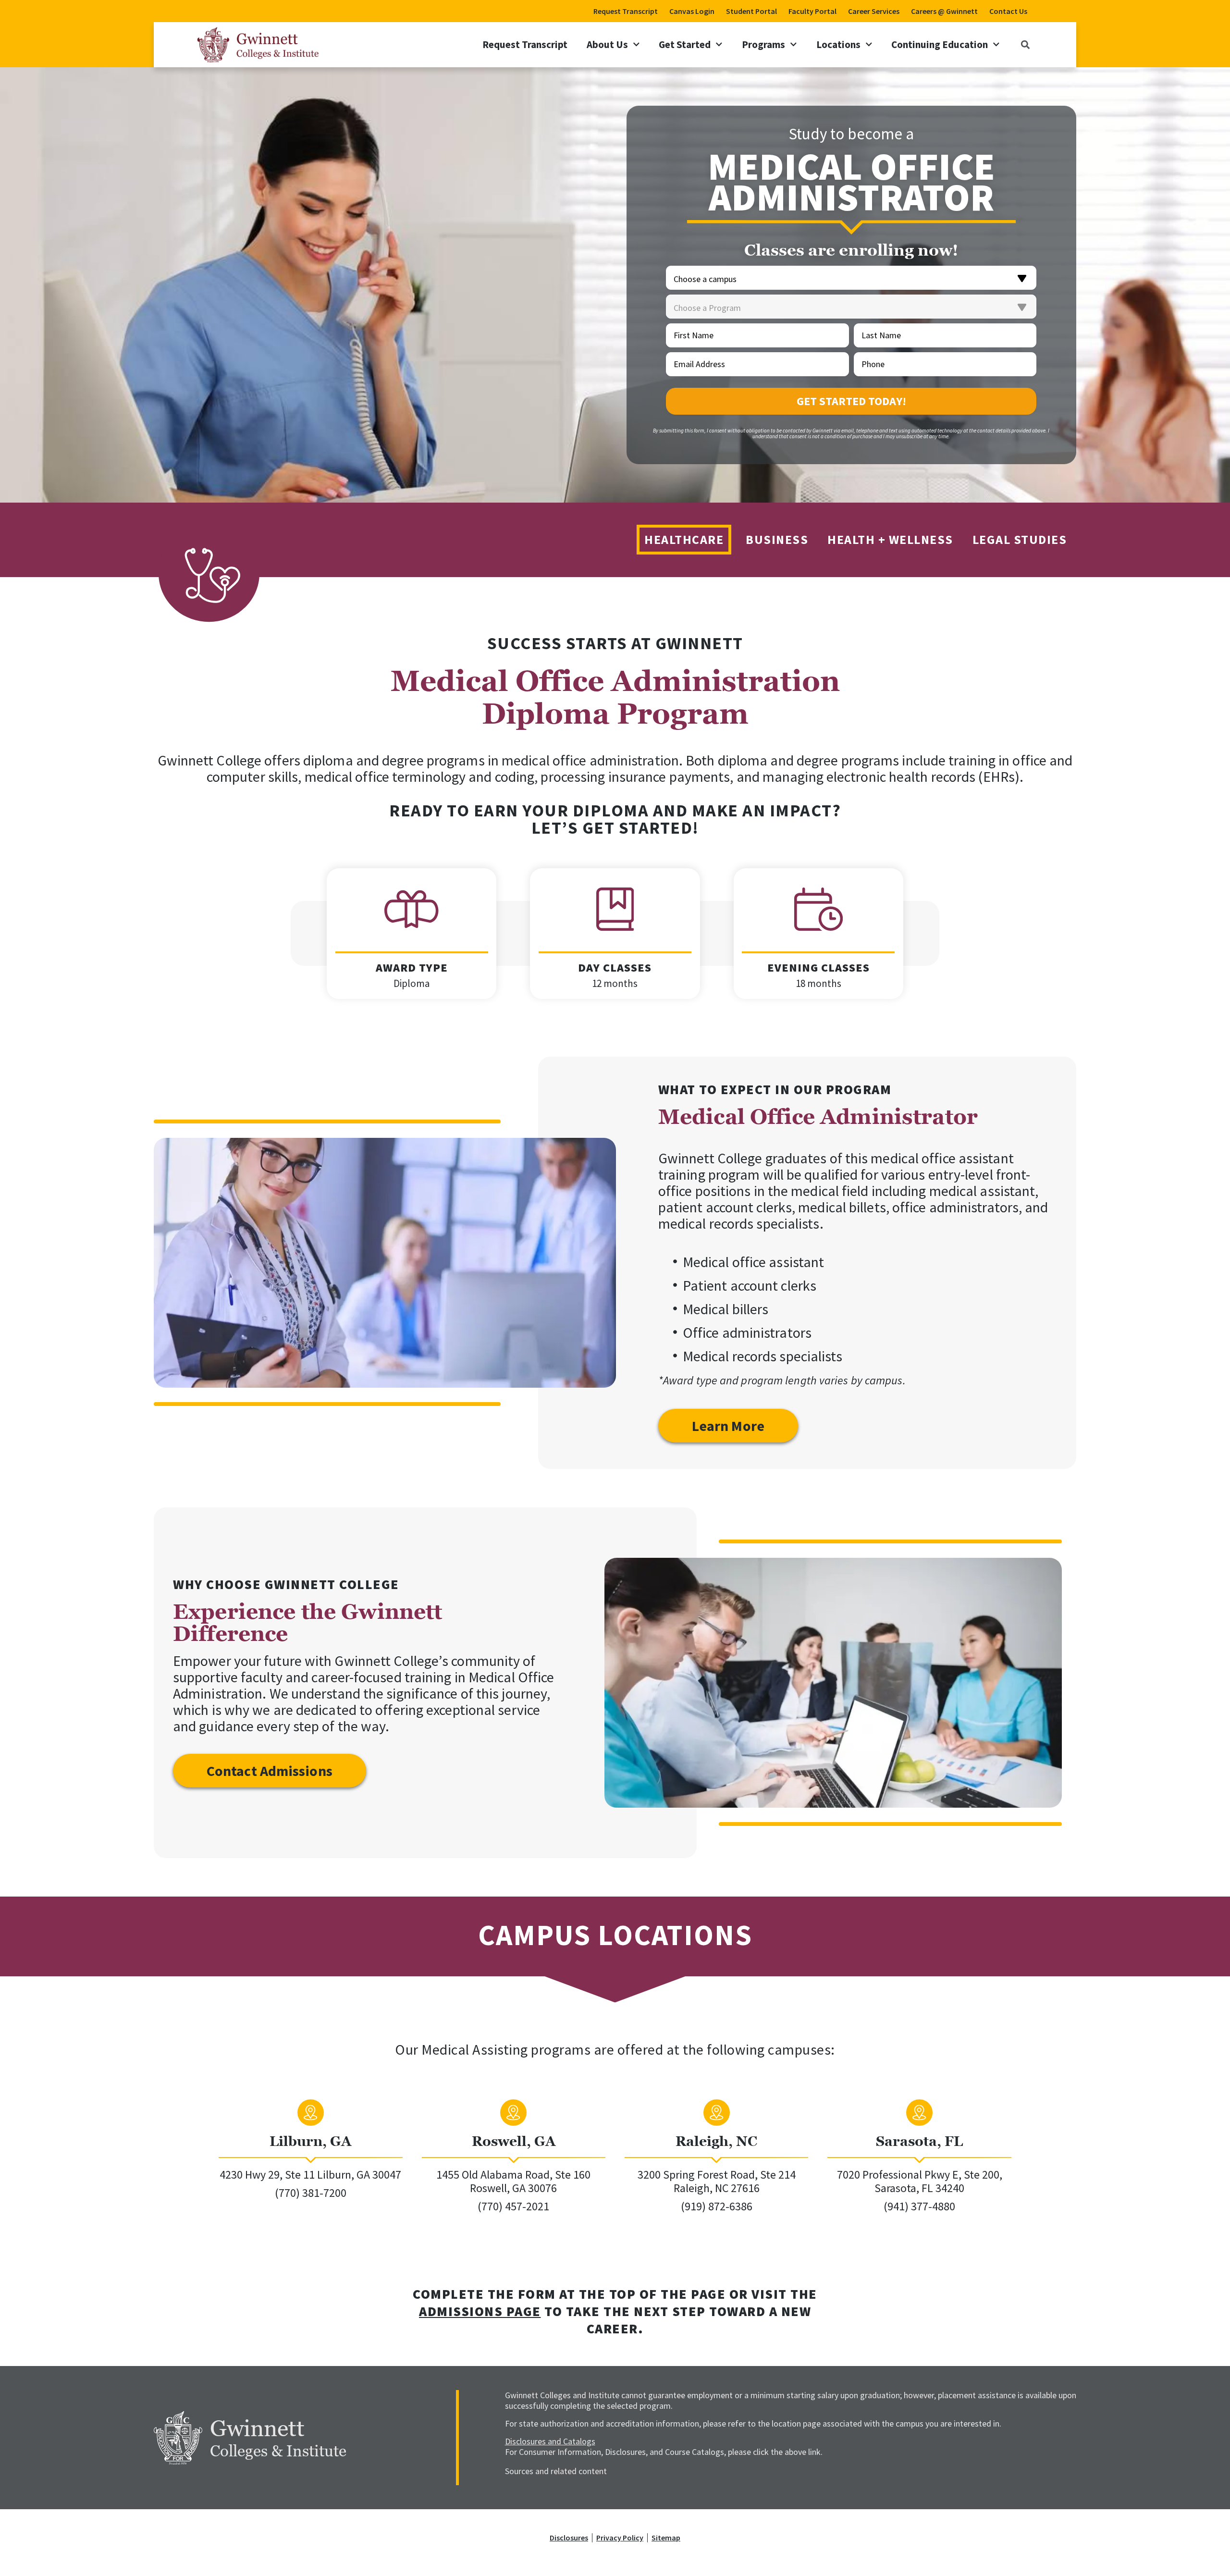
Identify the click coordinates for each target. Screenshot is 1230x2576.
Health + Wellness (890, 539)
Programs (763, 44)
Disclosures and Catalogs (550, 2441)
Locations (838, 44)
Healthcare (684, 539)
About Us (607, 44)
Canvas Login (692, 11)
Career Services (874, 11)
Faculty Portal (812, 11)
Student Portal (751, 11)
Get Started (685, 44)
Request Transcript (626, 11)
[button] (1025, 44)
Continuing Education (940, 44)
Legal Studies (1020, 539)
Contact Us (1008, 11)
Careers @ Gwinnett (944, 11)
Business (777, 539)
